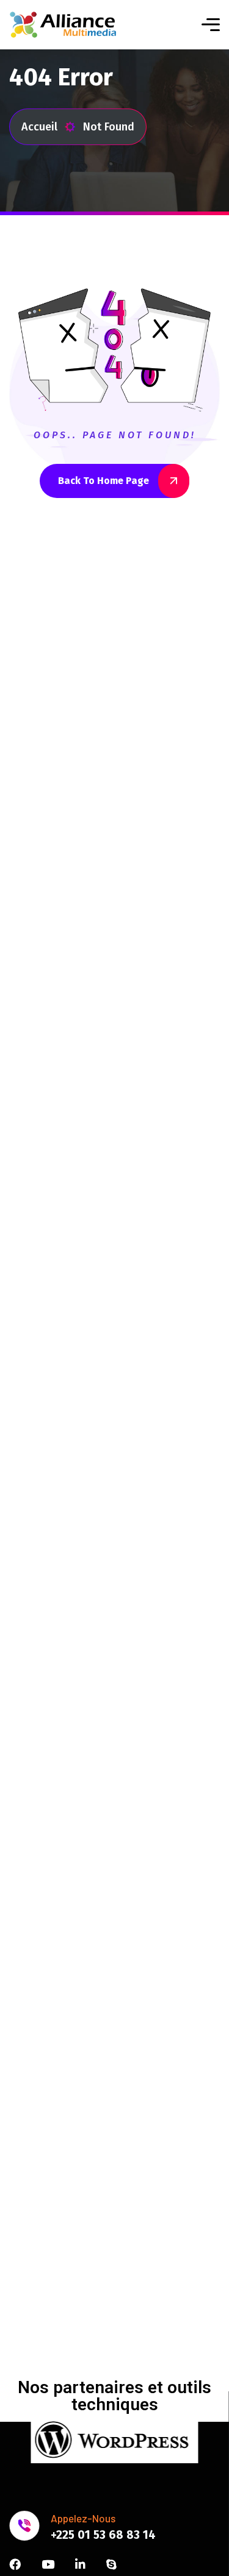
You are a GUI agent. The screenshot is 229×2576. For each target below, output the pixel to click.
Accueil (39, 127)
